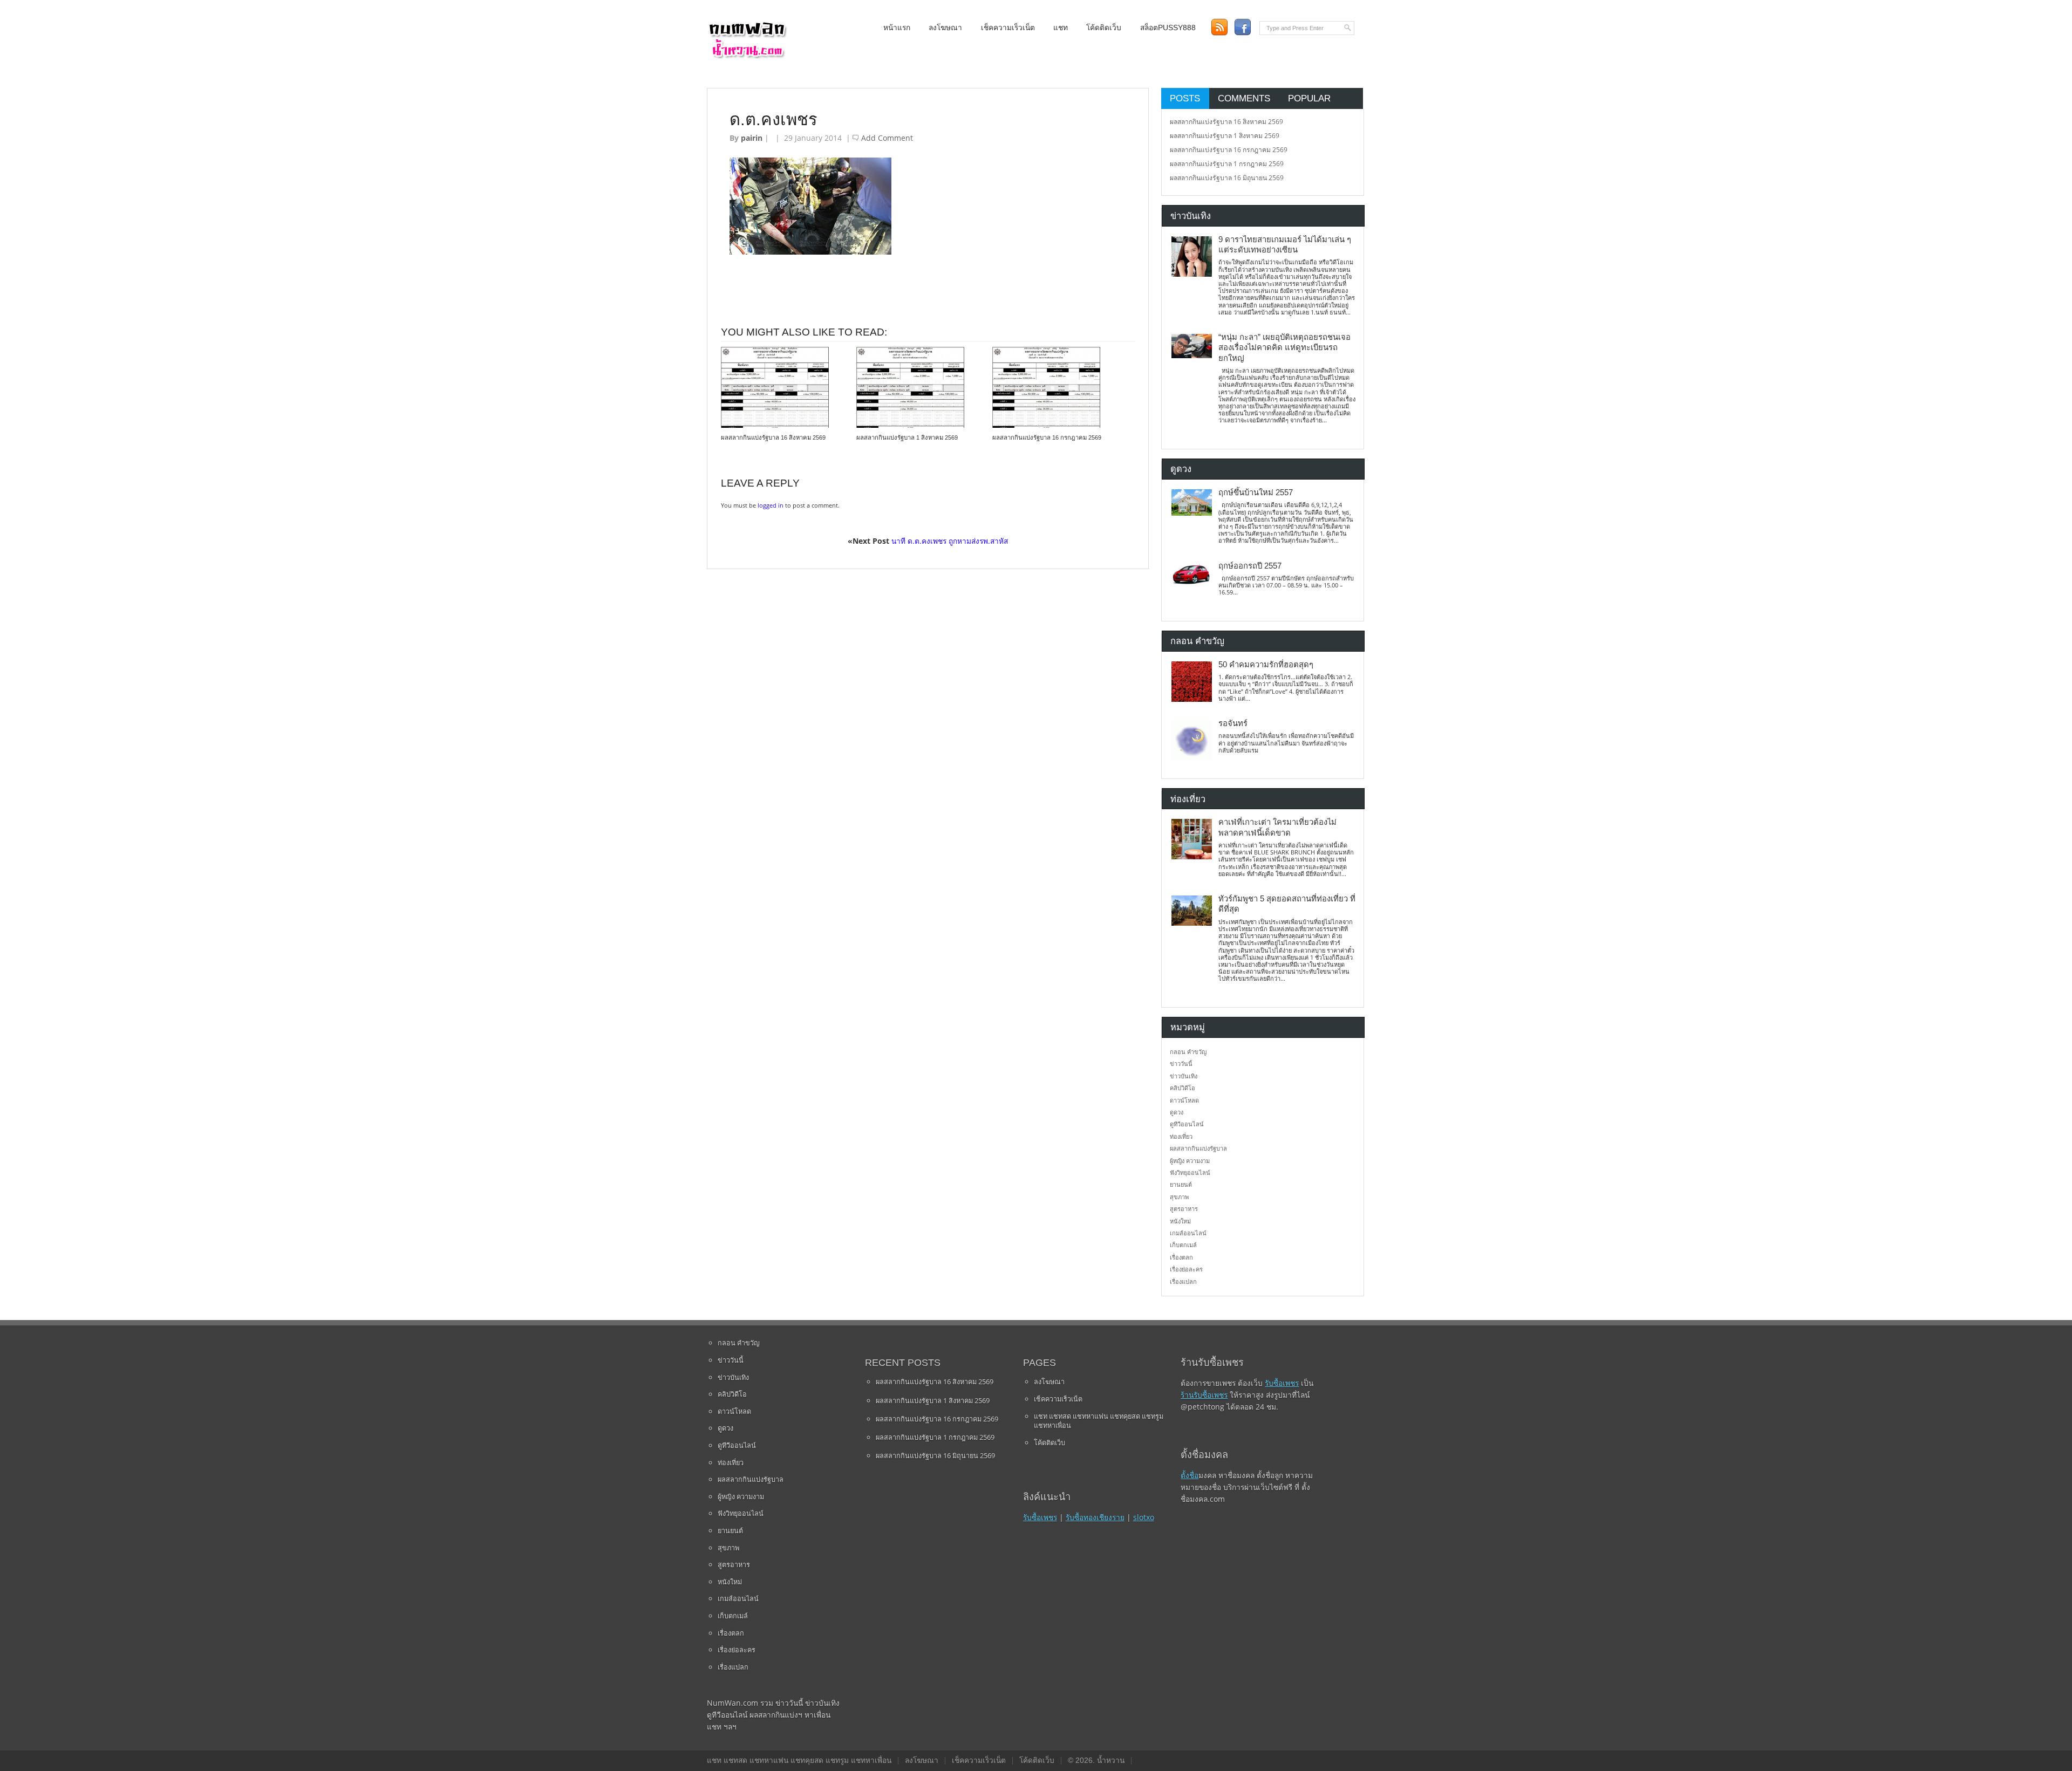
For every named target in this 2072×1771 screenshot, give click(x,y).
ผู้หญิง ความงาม (1190, 1161)
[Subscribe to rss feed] (1219, 27)
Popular (1309, 98)
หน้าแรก (897, 28)
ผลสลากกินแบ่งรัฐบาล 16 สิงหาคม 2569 (773, 437)
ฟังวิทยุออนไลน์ (1190, 1172)
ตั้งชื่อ (1190, 1475)
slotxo (1144, 1517)
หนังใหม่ (1180, 1221)
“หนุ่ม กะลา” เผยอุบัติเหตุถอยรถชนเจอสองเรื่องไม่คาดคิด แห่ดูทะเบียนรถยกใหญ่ (1284, 348)
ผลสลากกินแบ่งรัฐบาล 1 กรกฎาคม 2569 (1227, 164)
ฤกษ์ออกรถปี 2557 (1250, 566)
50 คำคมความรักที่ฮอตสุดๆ (1266, 665)
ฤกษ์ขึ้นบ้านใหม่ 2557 (1256, 493)
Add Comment (887, 138)
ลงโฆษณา (945, 28)
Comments (1244, 98)
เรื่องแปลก (1183, 1281)
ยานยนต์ (1181, 1184)
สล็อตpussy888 (1168, 28)
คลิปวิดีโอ (1182, 1088)
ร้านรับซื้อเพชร (1204, 1395)
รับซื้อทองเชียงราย (1095, 1517)
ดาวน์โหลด (1184, 1100)
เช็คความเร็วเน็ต (1008, 28)
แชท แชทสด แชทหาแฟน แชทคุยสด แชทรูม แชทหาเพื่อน (1099, 1421)
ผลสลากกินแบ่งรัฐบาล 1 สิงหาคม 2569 (907, 437)
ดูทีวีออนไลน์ (1187, 1124)
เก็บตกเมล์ (1183, 1245)
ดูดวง (1177, 1112)
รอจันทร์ (1233, 723)
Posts (1185, 98)
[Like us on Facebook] (1242, 27)
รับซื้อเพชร (1040, 1517)
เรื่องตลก (1181, 1257)
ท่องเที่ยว (1181, 1136)
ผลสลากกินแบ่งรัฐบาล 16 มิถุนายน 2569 (1227, 178)
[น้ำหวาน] (747, 56)
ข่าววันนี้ (1181, 1064)
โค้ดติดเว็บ (1104, 28)
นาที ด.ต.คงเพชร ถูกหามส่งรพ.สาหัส (950, 541)
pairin (752, 138)
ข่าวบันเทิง (1184, 1076)
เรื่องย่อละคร (1186, 1269)
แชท (1061, 28)
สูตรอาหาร (1184, 1209)
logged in (771, 505)
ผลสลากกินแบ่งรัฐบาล (1198, 1148)
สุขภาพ (1179, 1197)
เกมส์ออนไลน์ (1188, 1233)
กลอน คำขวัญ (1188, 1052)
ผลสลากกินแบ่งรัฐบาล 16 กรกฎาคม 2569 (1047, 437)
